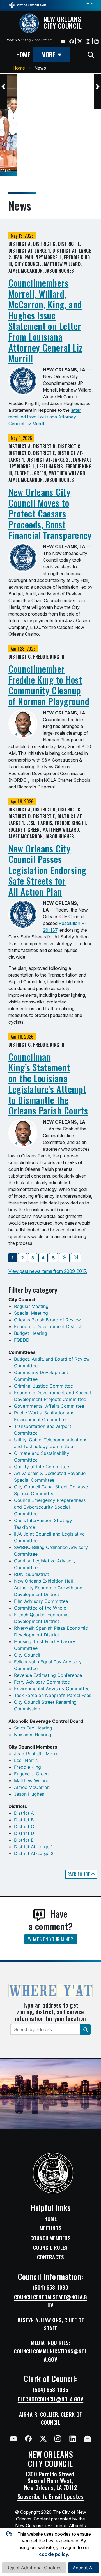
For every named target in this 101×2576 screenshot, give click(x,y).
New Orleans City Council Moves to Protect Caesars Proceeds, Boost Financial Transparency (50, 513)
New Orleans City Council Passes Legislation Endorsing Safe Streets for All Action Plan (47, 870)
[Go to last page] (76, 1258)
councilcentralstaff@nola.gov (51, 2301)
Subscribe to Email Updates (51, 2496)
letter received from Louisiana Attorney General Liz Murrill (45, 417)
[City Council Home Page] (51, 2173)
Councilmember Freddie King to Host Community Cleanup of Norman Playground (49, 685)
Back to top (79, 1874)
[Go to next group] (64, 1258)
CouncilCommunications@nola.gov (50, 2355)
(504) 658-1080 (50, 2287)
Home (19, 68)
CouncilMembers (50, 2238)
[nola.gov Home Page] (27, 5)
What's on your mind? (51, 1939)
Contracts (50, 2257)
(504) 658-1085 (50, 2390)
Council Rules (50, 2247)
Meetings (51, 2228)
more (48, 54)
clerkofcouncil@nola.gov (50, 2399)
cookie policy (54, 2554)
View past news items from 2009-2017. (48, 1271)
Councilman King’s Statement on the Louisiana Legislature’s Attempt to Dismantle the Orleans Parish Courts (48, 1084)
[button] (3, 87)
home (23, 54)
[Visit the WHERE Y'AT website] (50, 1992)
